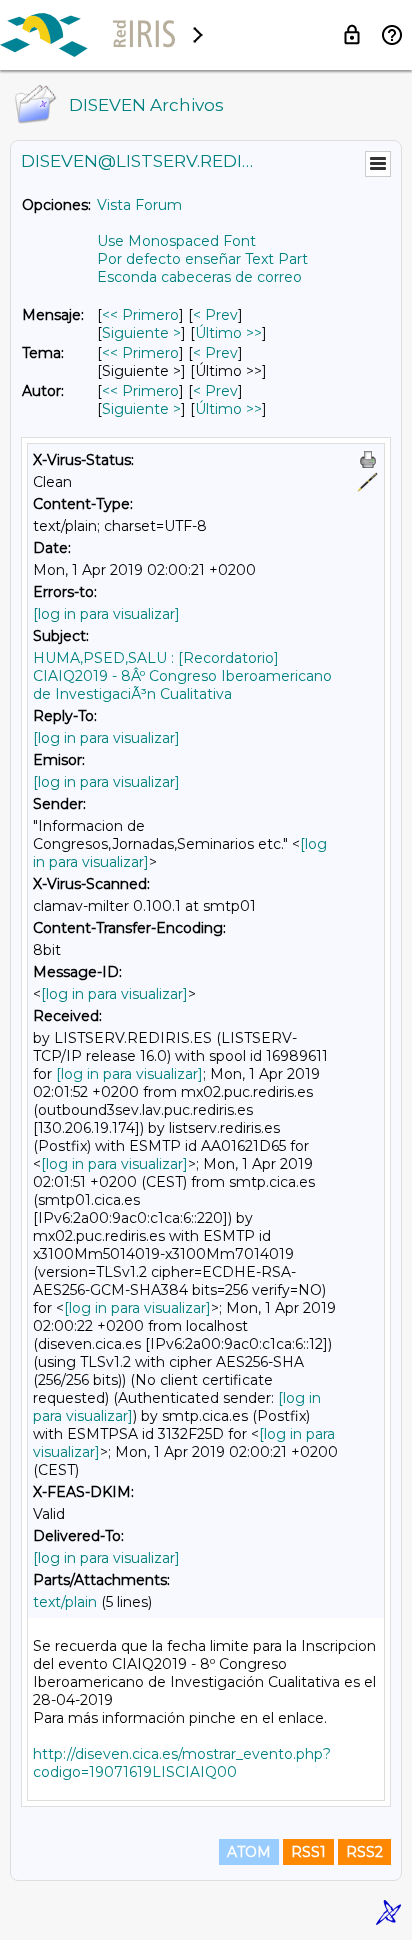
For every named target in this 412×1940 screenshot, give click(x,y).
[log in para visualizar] (106, 614)
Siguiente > (141, 333)
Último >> (228, 333)
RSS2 (364, 1852)
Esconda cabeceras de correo (199, 277)
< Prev (215, 315)
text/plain (65, 1602)
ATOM (249, 1852)
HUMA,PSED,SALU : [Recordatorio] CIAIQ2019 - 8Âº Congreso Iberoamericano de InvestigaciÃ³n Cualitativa (182, 676)
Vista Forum (139, 205)
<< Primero (140, 315)
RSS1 (308, 1852)
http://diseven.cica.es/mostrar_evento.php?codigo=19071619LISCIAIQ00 (182, 1763)
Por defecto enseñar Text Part (202, 259)
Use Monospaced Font (176, 241)
